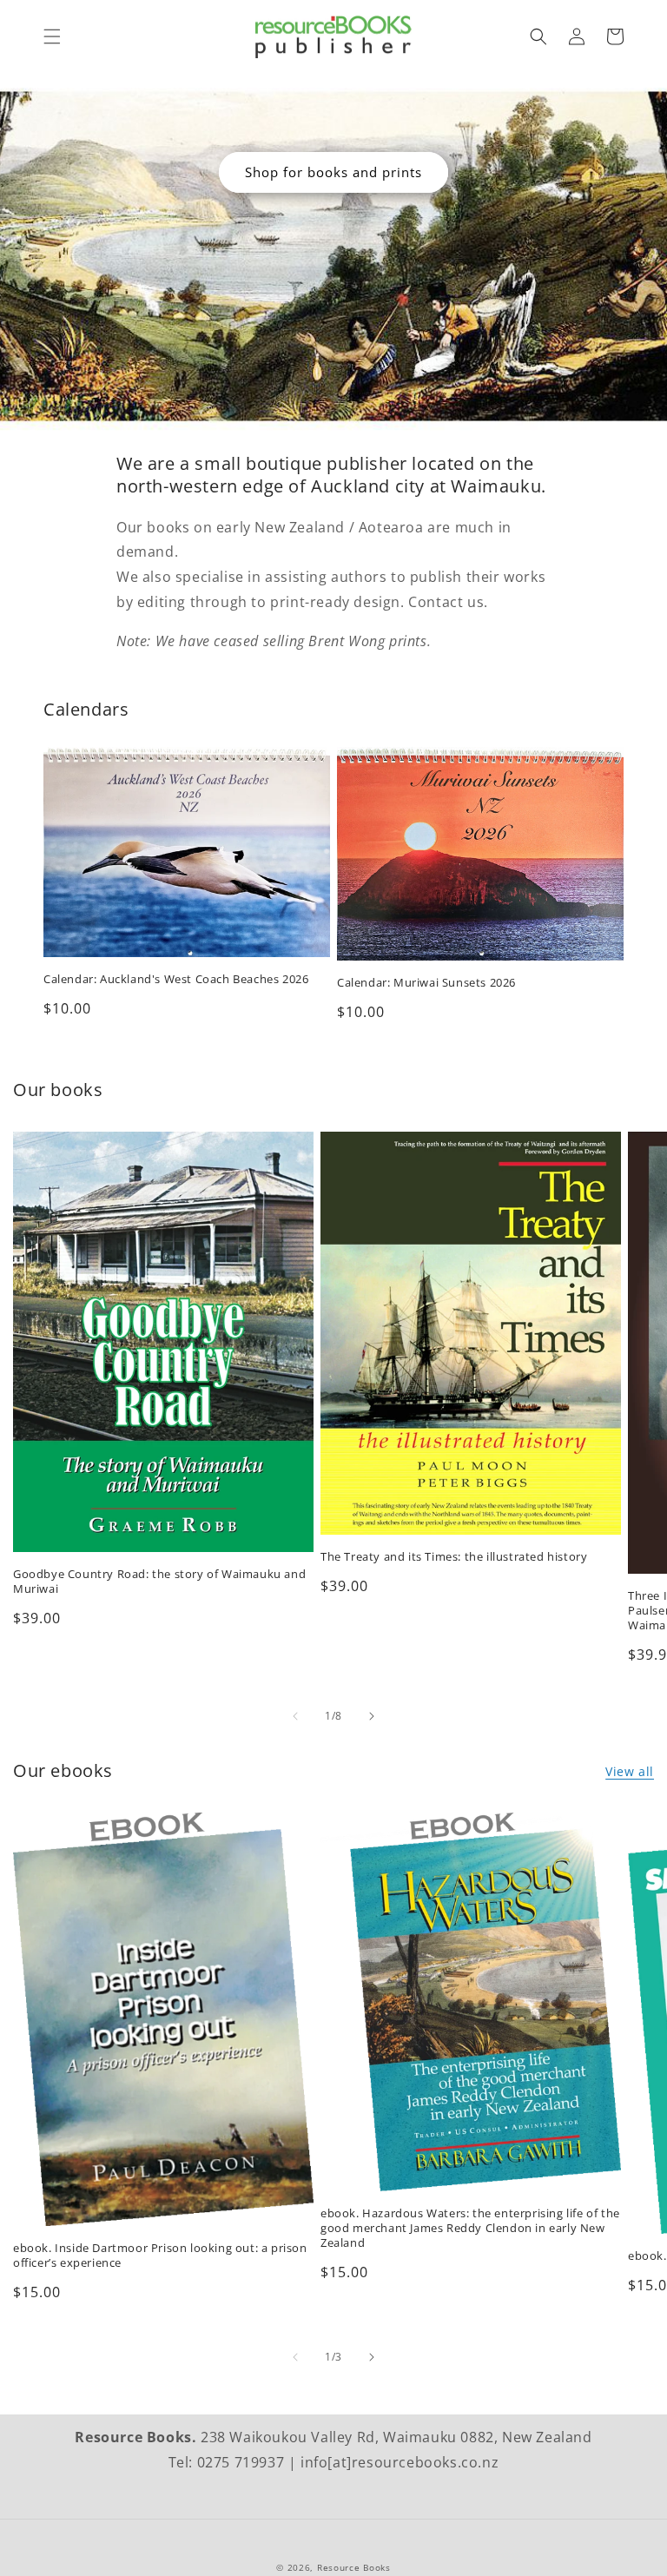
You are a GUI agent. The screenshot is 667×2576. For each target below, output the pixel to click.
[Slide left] (295, 1716)
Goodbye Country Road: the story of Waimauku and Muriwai (159, 1582)
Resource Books (354, 2567)
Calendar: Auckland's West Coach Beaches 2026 (176, 979)
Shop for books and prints (333, 172)
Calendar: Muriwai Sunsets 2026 (426, 983)
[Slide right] (372, 1716)
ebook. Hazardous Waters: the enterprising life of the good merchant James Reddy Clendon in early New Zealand (470, 2228)
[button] (52, 36)
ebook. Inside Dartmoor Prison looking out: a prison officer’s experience (160, 2256)
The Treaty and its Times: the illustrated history (454, 1557)
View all (630, 1771)
